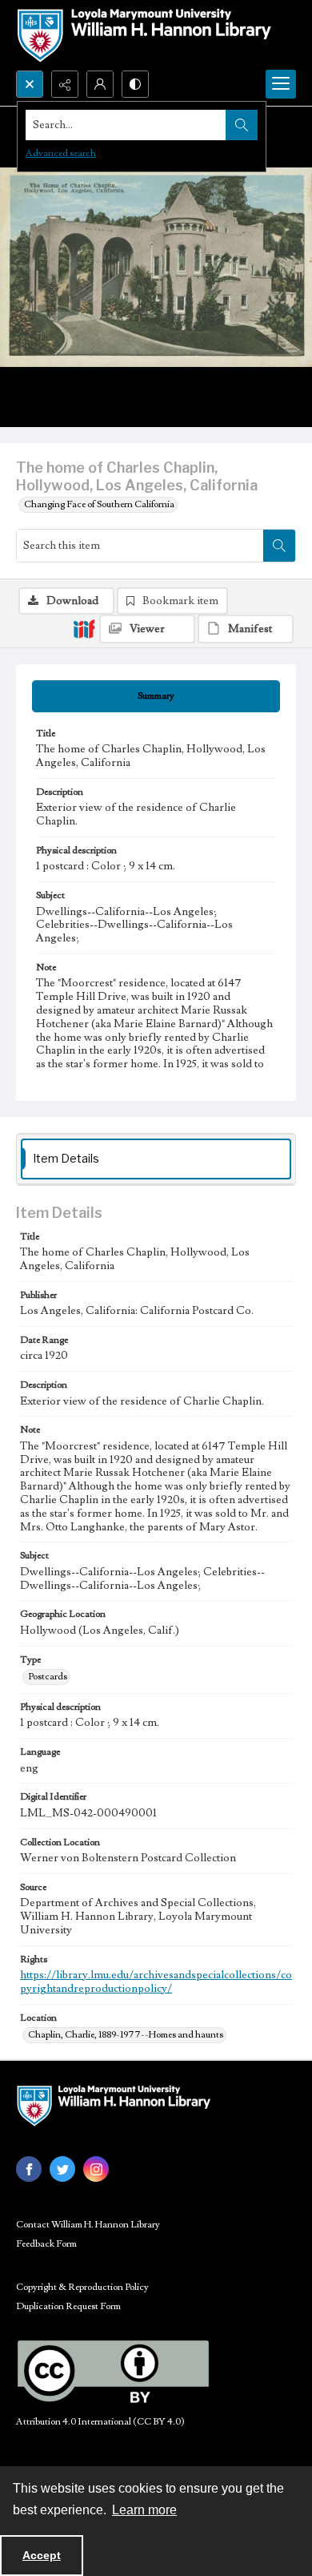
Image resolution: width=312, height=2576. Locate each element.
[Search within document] (279, 546)
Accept (42, 2555)
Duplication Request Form (68, 2306)
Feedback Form (46, 2244)
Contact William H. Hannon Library (88, 2225)
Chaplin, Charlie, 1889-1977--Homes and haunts (126, 2035)
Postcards (48, 1677)
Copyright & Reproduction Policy (82, 2287)
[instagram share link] (96, 2169)
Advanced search (61, 153)
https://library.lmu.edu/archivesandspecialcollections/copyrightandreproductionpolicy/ (156, 1982)
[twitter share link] (62, 2169)
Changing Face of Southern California (99, 504)
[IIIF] (84, 628)
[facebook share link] (29, 2169)
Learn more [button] (144, 2510)
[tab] (156, 696)
